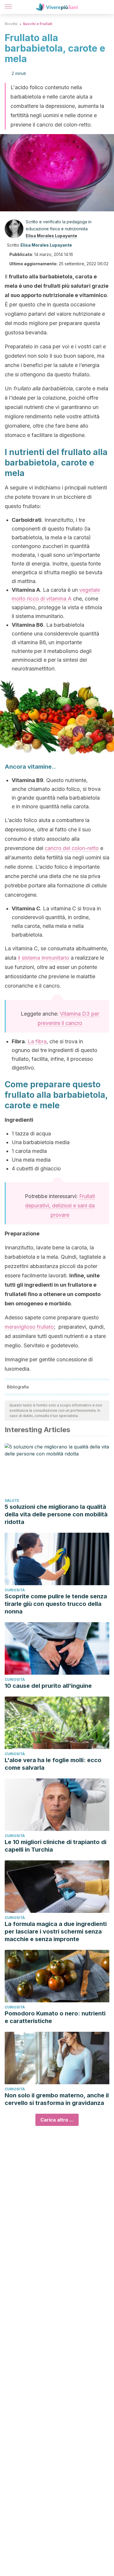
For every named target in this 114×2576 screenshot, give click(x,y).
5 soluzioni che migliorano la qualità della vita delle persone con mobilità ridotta (56, 1514)
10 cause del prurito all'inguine (48, 1686)
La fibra (37, 1041)
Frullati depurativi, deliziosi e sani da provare (60, 1206)
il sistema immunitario (44, 958)
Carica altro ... (57, 2120)
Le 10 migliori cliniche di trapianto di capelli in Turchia (56, 1846)
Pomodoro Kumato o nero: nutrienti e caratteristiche (55, 2017)
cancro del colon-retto (72, 848)
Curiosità (15, 1590)
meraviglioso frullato (29, 1327)
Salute (12, 1501)
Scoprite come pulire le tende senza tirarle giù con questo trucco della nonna (56, 1604)
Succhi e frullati (38, 24)
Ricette (11, 24)
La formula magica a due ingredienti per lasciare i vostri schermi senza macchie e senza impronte (56, 1931)
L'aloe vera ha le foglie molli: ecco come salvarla (53, 1764)
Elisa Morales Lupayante (51, 236)
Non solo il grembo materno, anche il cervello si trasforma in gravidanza (57, 2099)
